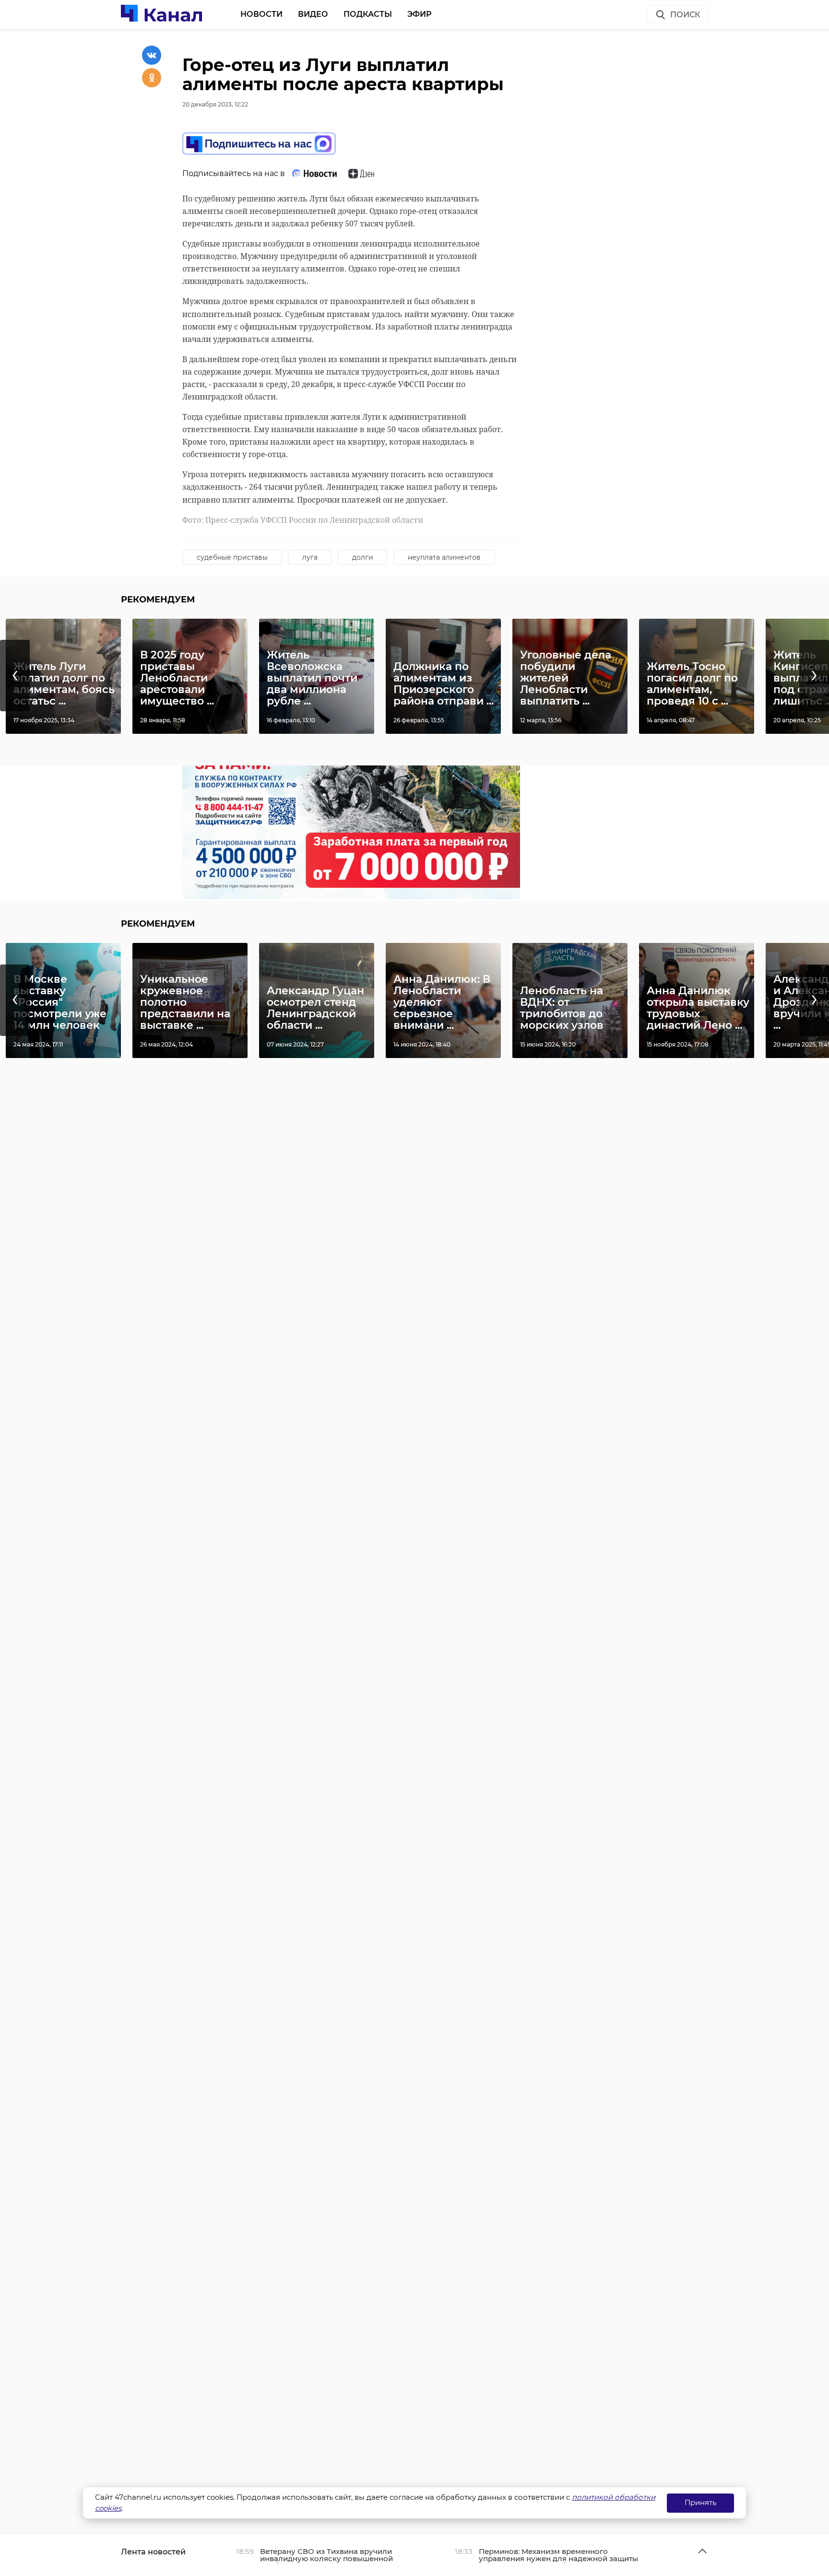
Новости (261, 14)
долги (363, 557)
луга (310, 557)
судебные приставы (232, 557)
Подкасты (368, 14)
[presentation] (15, 676)
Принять (700, 2502)
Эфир (420, 14)
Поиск (685, 15)
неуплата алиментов (444, 557)
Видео (313, 14)
